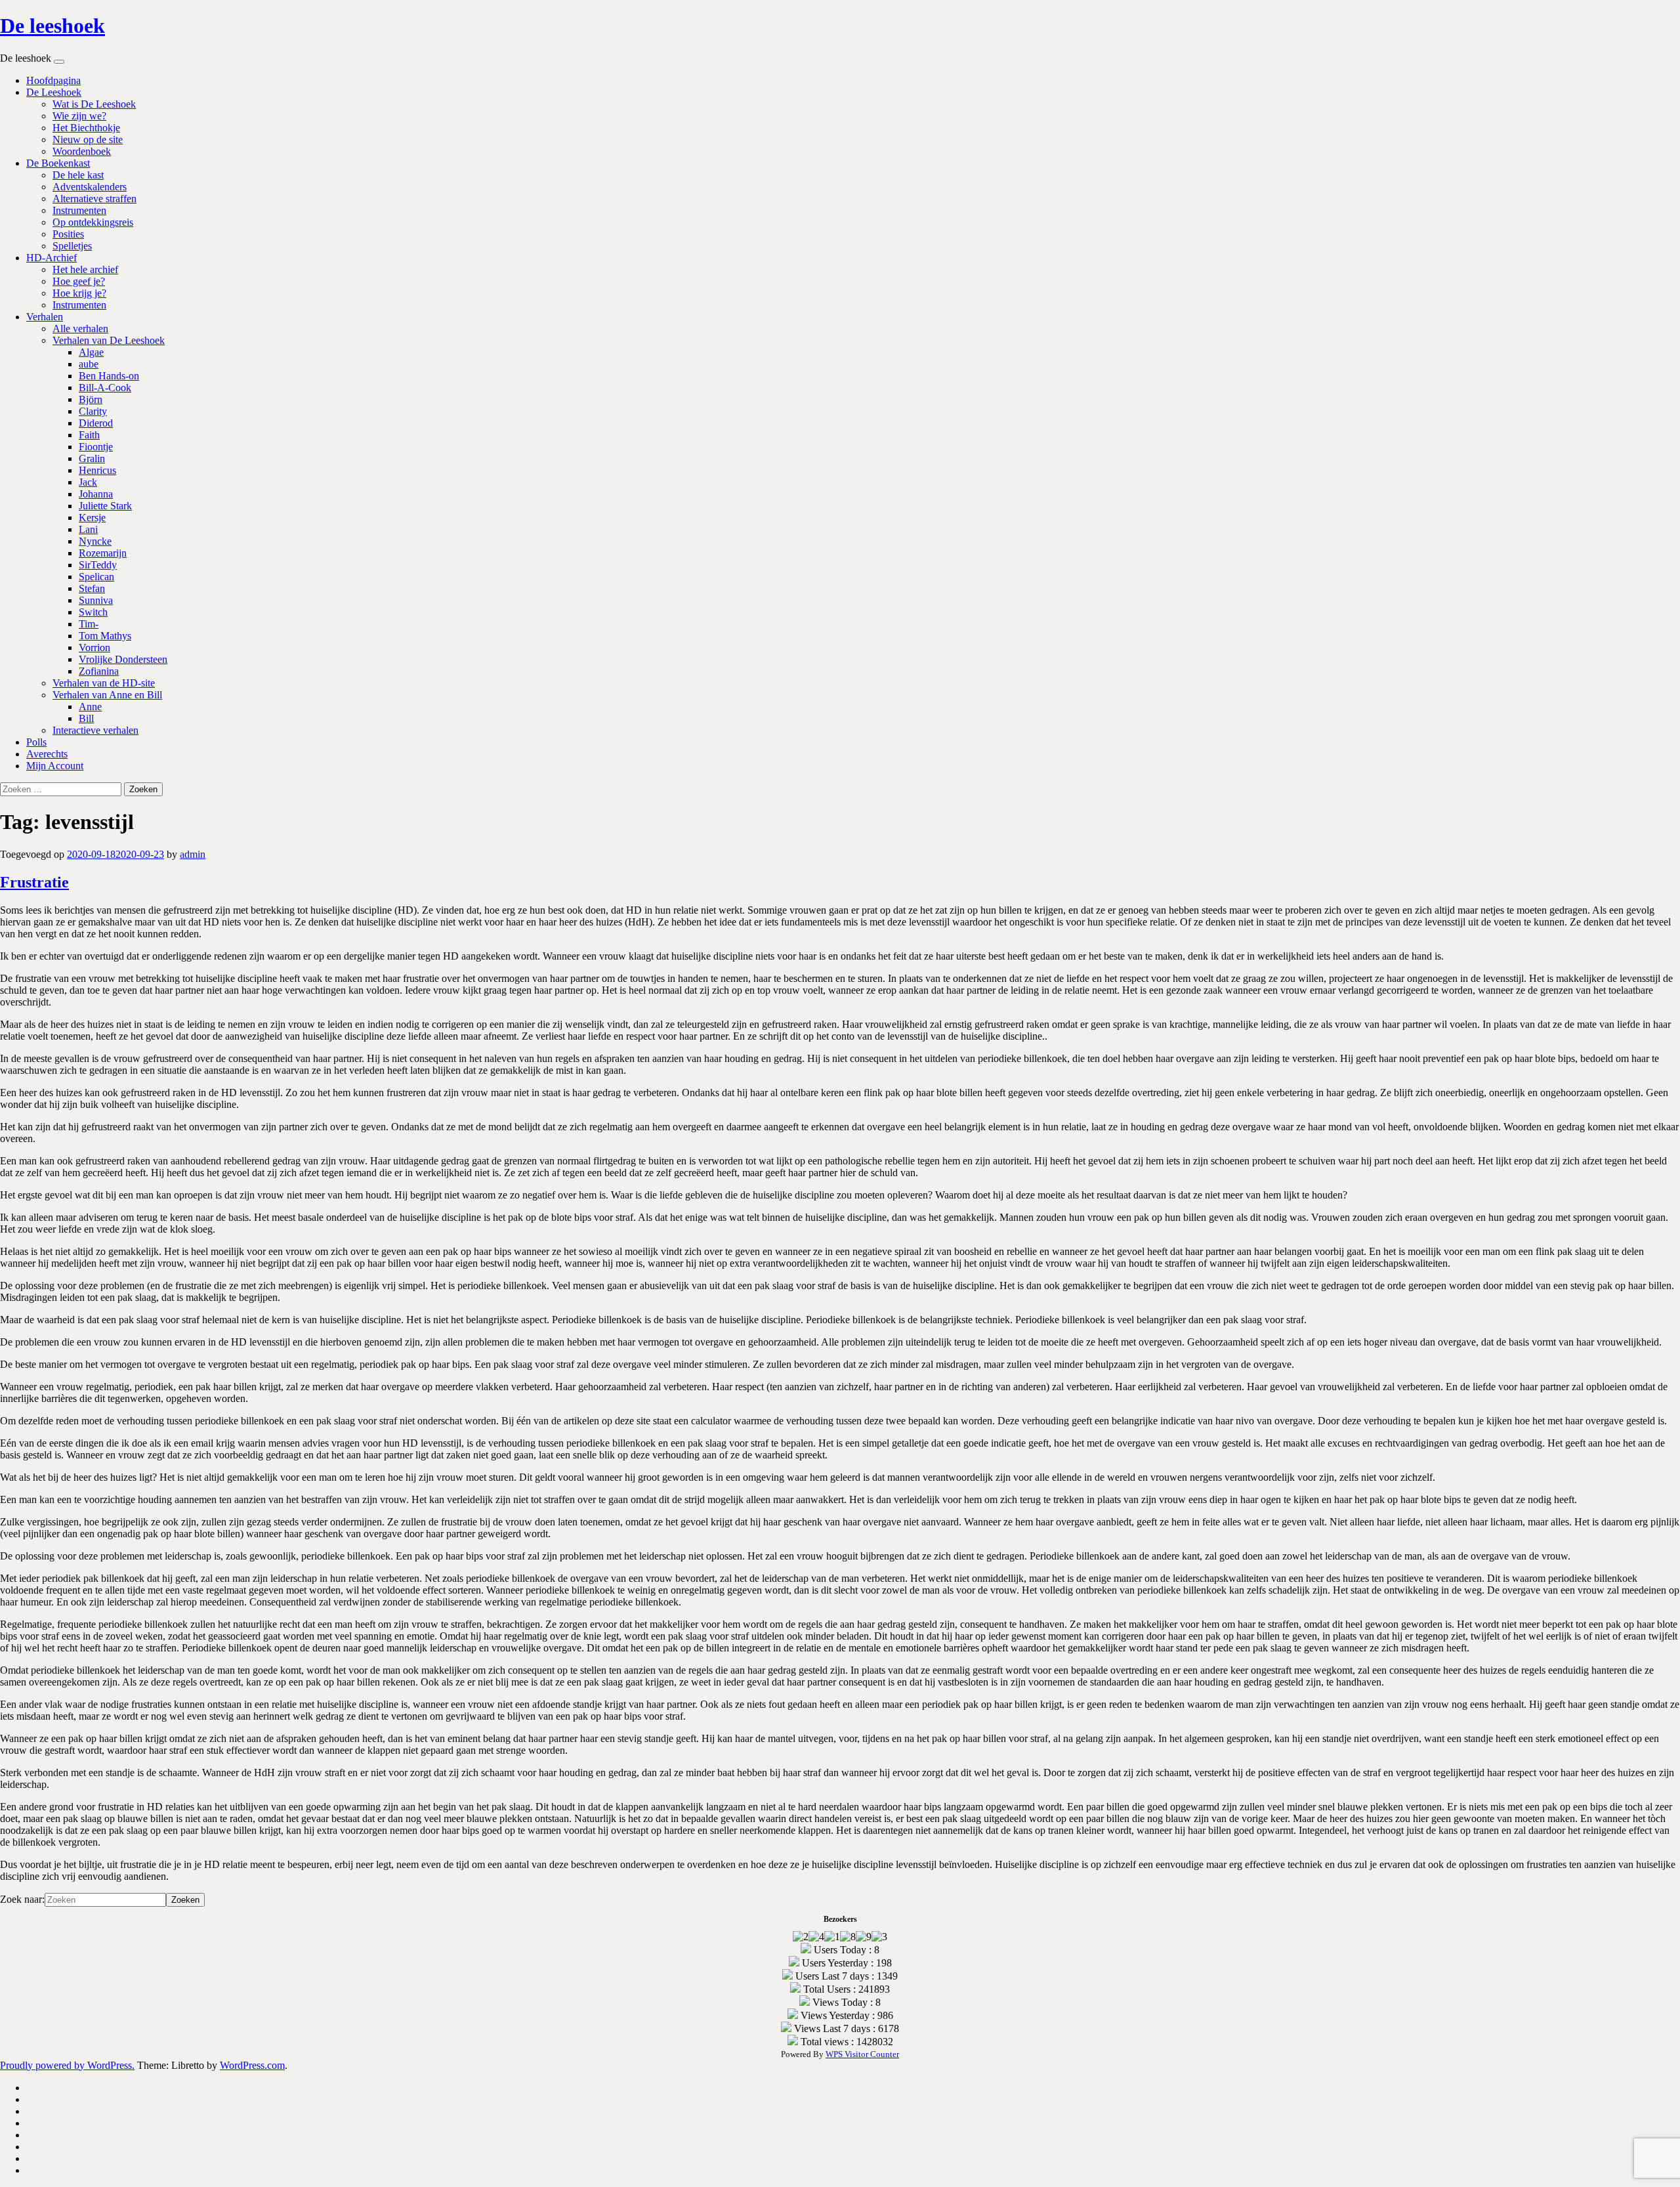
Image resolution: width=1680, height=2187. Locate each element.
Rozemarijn (103, 553)
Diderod (96, 423)
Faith (89, 435)
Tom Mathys (105, 636)
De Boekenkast (58, 163)
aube (89, 364)
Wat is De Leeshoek (94, 104)
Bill (86, 718)
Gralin (92, 458)
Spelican (96, 577)
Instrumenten (79, 210)
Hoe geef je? (79, 281)
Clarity (93, 411)
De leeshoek (52, 26)
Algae (91, 352)
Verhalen (45, 317)
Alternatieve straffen (94, 199)
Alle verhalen (80, 329)
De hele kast (78, 175)
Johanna (96, 494)
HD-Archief (52, 258)
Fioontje (96, 447)
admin (193, 854)
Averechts (47, 754)
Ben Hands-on (109, 376)
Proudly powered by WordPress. (67, 2065)
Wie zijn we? (79, 116)
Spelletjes (72, 246)
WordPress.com (252, 2065)
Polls (36, 742)
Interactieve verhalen (95, 730)
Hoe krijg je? (79, 293)
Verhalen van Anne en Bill (107, 695)
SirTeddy (98, 565)
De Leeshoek (54, 92)
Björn (91, 399)
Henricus (97, 470)
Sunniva (96, 600)
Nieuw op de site (88, 139)
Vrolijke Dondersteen (123, 659)
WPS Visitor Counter (862, 2054)
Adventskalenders (90, 187)
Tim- (89, 624)
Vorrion (94, 648)
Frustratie (34, 882)
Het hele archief (85, 269)
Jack (88, 482)
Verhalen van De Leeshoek (109, 340)
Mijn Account (55, 766)
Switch (93, 612)
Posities (68, 234)
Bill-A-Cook (105, 388)
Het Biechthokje (86, 128)
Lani (88, 529)
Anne (90, 707)
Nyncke (95, 541)
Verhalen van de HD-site (104, 683)
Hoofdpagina (53, 80)
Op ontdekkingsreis (93, 222)
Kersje (92, 518)
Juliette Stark (105, 506)
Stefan (92, 588)
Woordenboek (82, 151)
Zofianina (99, 671)
